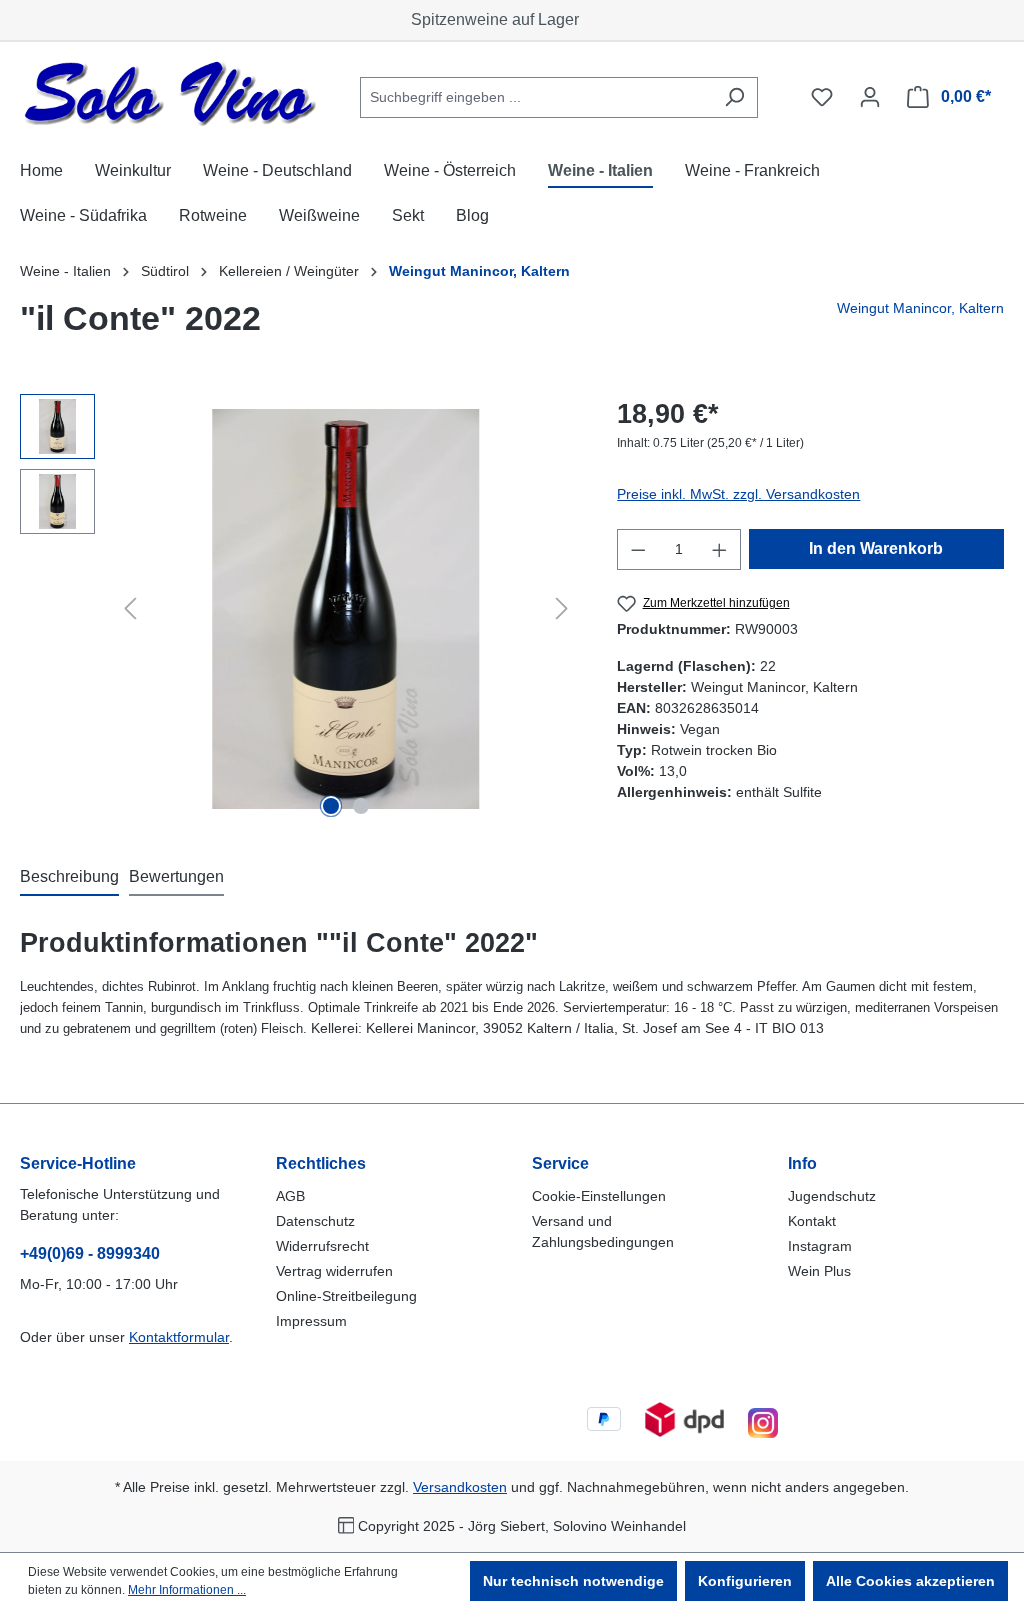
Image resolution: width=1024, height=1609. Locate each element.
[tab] (69, 878)
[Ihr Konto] (870, 97)
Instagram (820, 1246)
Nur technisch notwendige (573, 1581)
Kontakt (812, 1221)
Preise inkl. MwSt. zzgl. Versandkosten (738, 494)
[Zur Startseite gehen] (170, 93)
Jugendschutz (832, 1196)
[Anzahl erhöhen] (720, 549)
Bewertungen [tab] (176, 876)
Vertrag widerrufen (334, 1271)
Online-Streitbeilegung (346, 1296)
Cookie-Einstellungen (599, 1196)
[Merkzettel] (822, 97)
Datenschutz (315, 1221)
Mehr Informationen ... (187, 1590)
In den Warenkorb (876, 548)
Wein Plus (819, 1271)
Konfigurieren (745, 1581)
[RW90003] (346, 609)
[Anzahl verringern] (638, 549)
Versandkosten (460, 1487)
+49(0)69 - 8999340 (90, 1253)
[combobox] (536, 97)
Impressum (311, 1321)
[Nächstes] (562, 608)
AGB (290, 1196)
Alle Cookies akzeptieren (910, 1581)
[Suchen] (734, 97)
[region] (298, 609)
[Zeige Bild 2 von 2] (361, 806)
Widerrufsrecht (322, 1246)
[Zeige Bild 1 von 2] (331, 806)
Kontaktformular (179, 1337)
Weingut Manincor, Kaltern (920, 308)
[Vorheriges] (130, 608)
